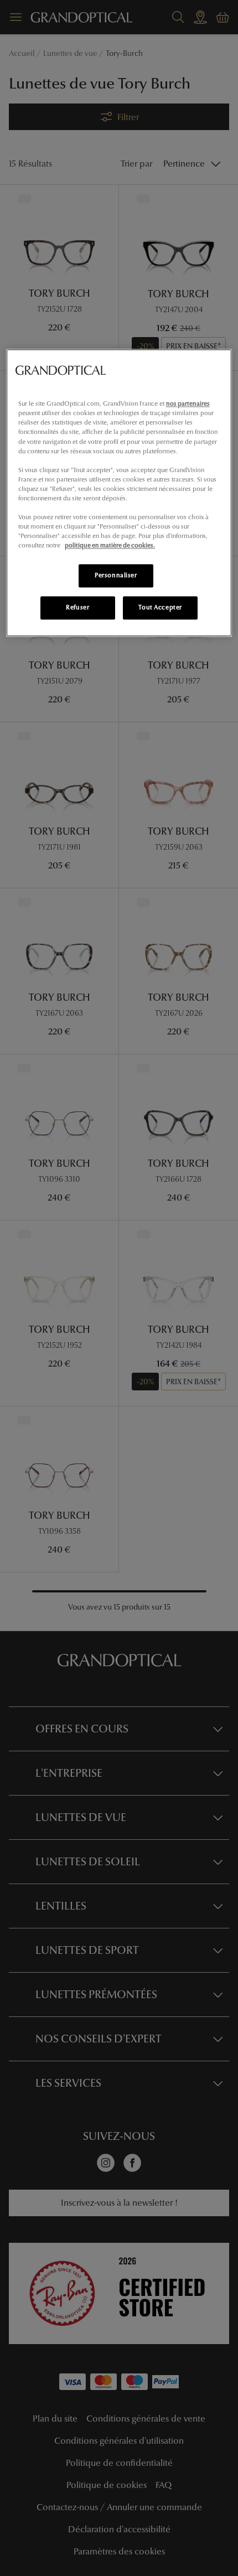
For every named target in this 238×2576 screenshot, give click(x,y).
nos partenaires (188, 404)
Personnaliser (116, 576)
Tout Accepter (160, 608)
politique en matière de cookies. (110, 546)
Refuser (77, 608)
